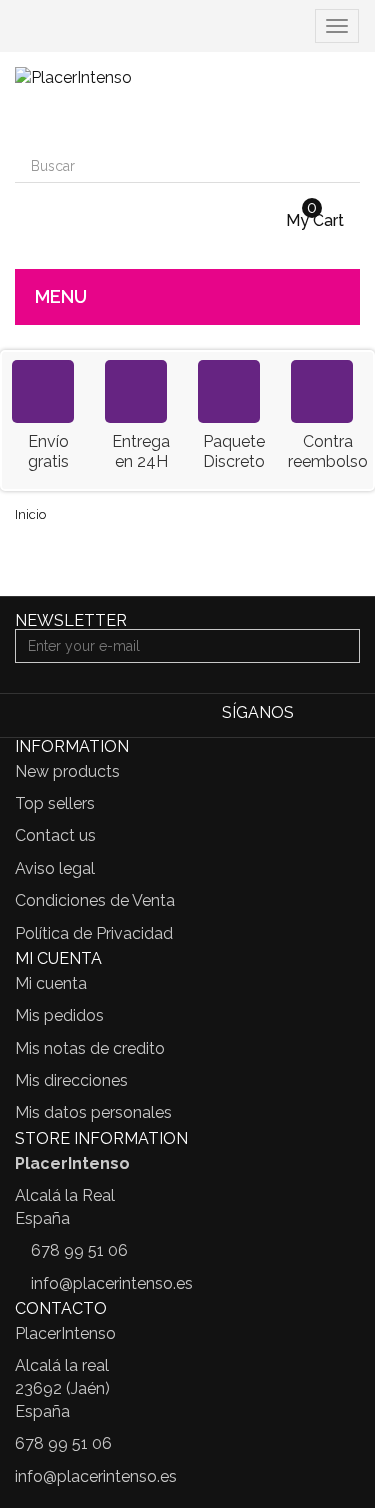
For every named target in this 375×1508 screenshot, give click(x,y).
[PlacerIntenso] (187, 100)
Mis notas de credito (90, 1048)
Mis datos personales (93, 1112)
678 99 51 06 (79, 1250)
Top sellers (55, 803)
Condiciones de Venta (95, 900)
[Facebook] (314, 714)
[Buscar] (343, 166)
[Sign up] (342, 646)
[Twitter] (345, 714)
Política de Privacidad (94, 933)
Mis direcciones (71, 1080)
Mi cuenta (51, 983)
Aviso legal (55, 868)
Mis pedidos (59, 1015)
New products (67, 771)
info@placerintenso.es (112, 1283)
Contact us (55, 835)
